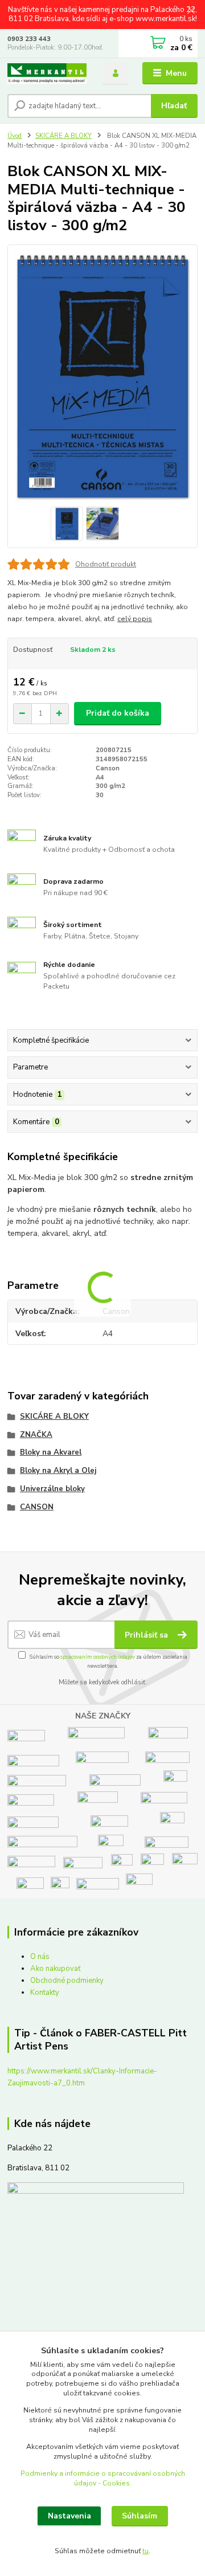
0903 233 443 (29, 39)
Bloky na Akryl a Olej (58, 1471)
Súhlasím (140, 2516)
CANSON (37, 1507)
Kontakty (45, 1993)
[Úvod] (47, 74)
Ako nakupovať (56, 1969)
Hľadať (174, 106)
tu (145, 2551)
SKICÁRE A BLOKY (63, 136)
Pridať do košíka (118, 713)
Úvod (15, 136)
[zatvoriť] (191, 11)
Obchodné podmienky (67, 1981)
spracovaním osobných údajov (98, 1657)
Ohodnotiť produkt (106, 564)
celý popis (135, 619)
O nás (40, 1957)
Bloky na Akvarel (51, 1452)
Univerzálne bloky (52, 1489)
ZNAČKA (36, 1435)
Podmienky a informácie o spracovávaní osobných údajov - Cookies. (103, 2478)
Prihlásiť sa (147, 1635)
